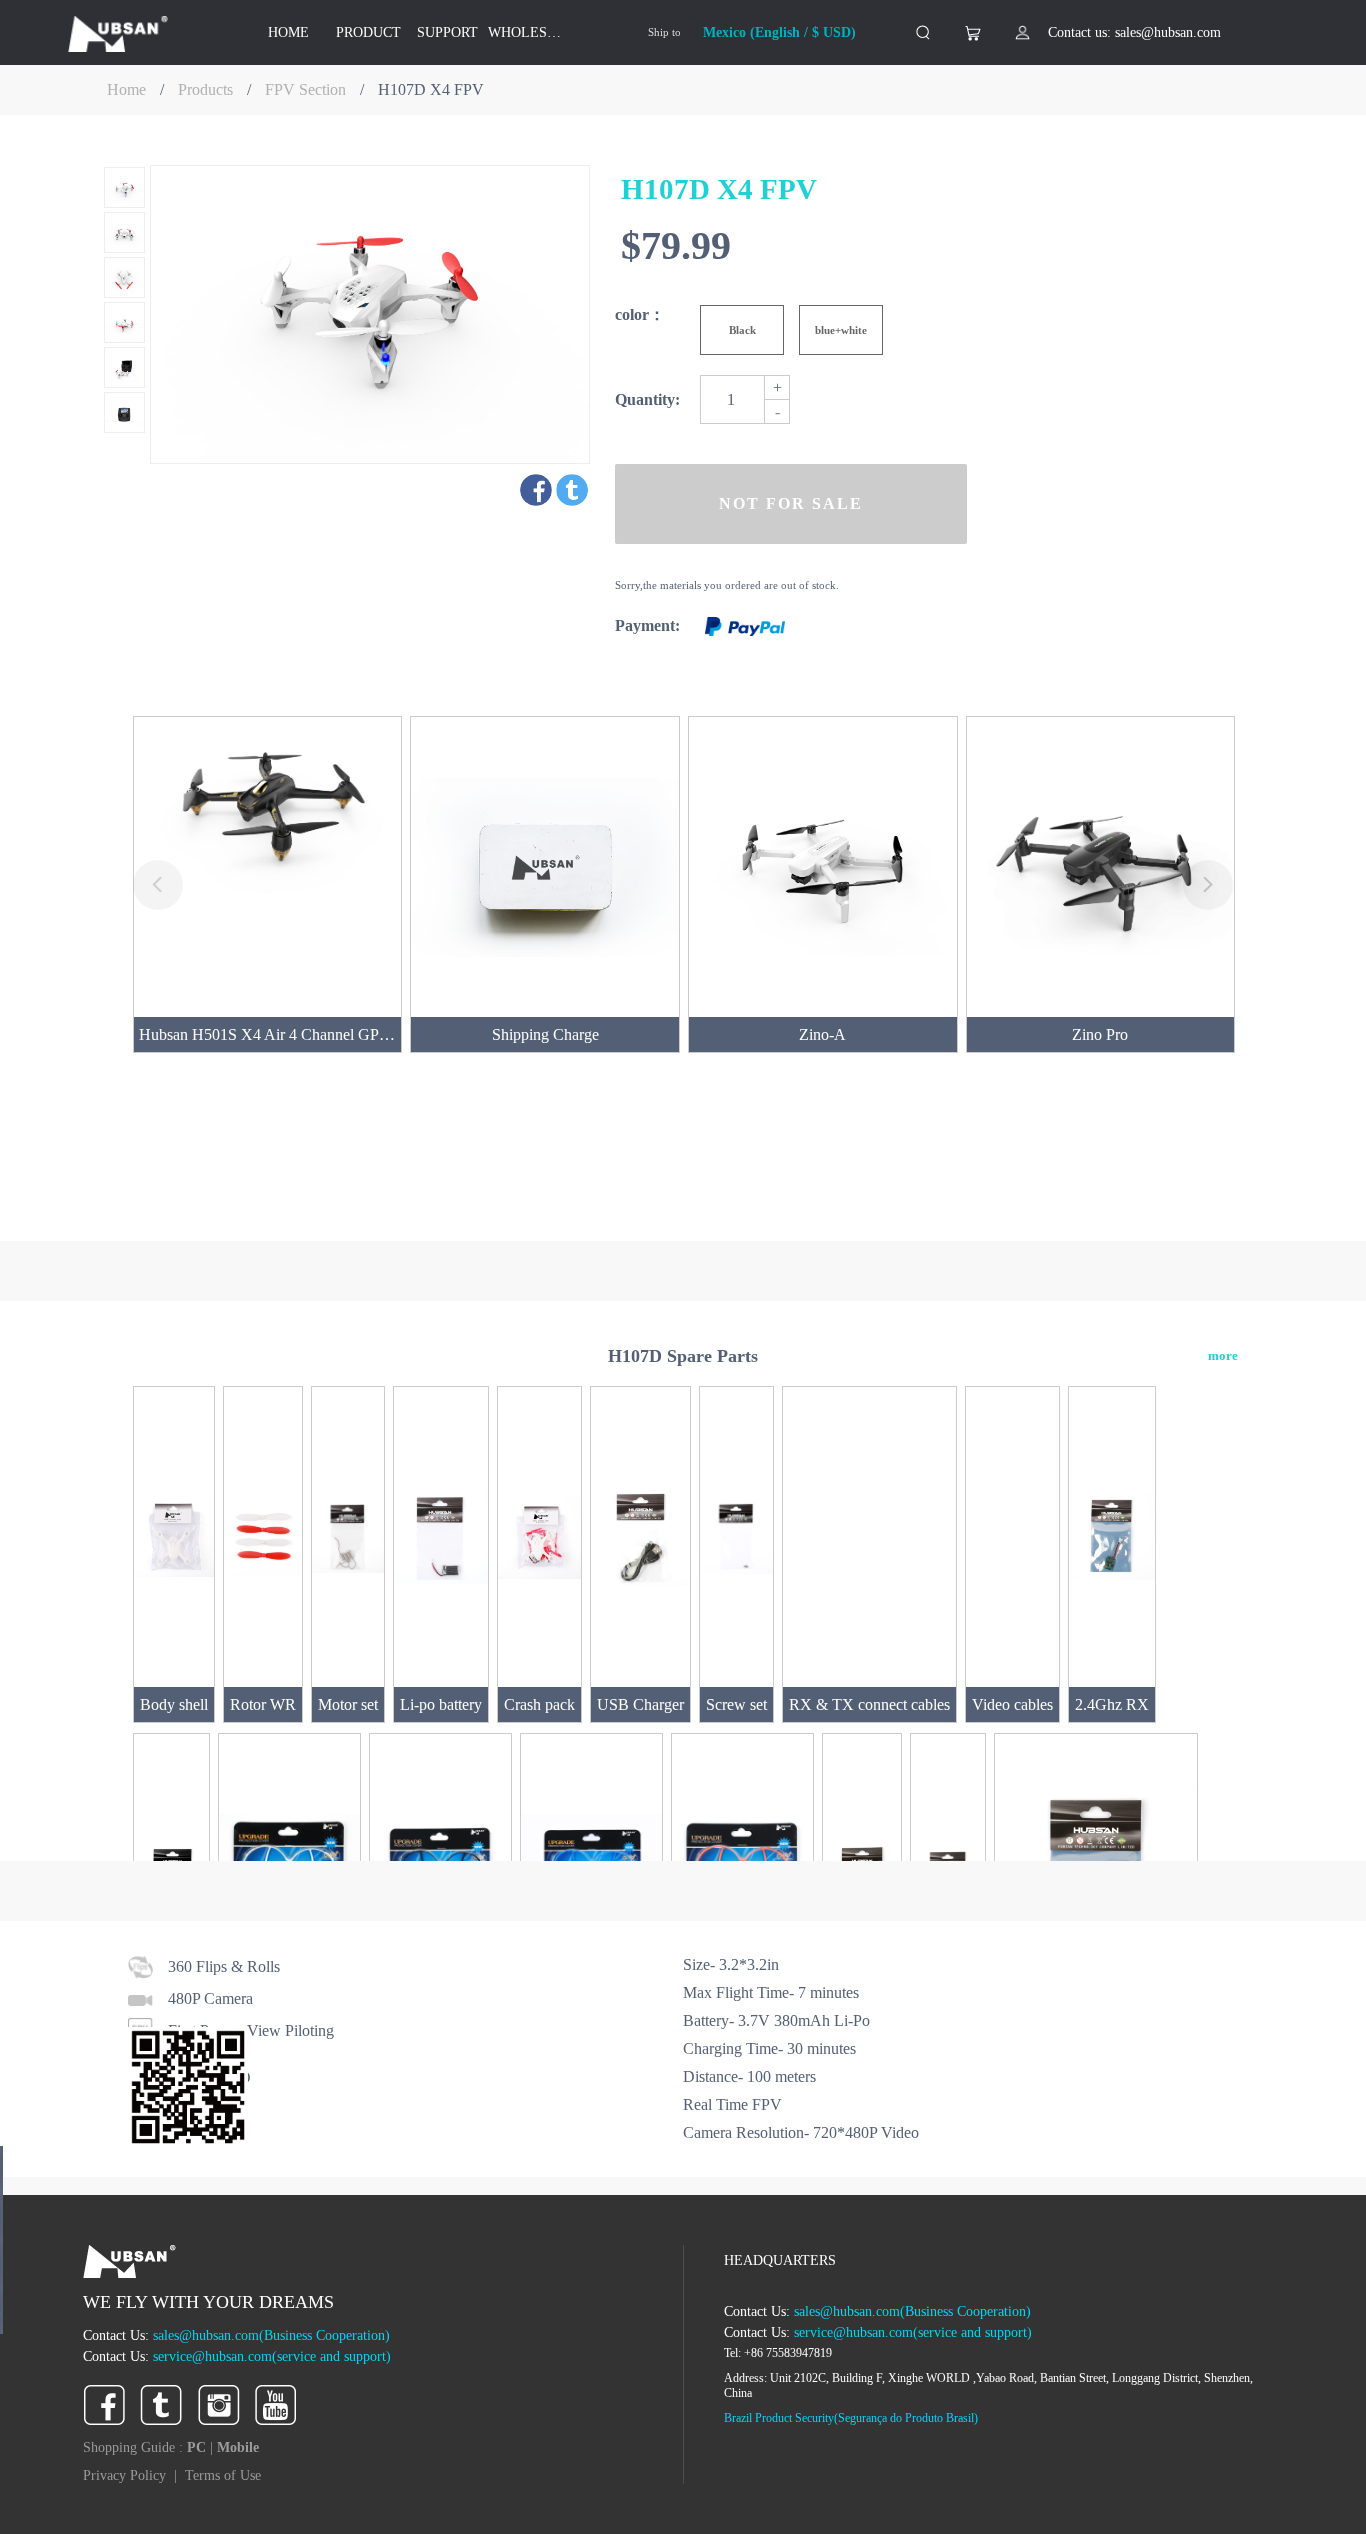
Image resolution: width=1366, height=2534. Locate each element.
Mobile (238, 2447)
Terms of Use (223, 2475)
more (1223, 1355)
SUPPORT (447, 32)
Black (742, 330)
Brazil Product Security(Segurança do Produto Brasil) (851, 2418)
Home (126, 89)
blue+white (841, 330)
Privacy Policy (124, 2475)
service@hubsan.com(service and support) (272, 2356)
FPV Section (305, 89)
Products (205, 89)
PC (198, 2447)
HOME (288, 32)
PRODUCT (368, 32)
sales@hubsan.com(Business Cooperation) (271, 2335)
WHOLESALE (528, 32)
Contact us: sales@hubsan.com (1134, 32)
